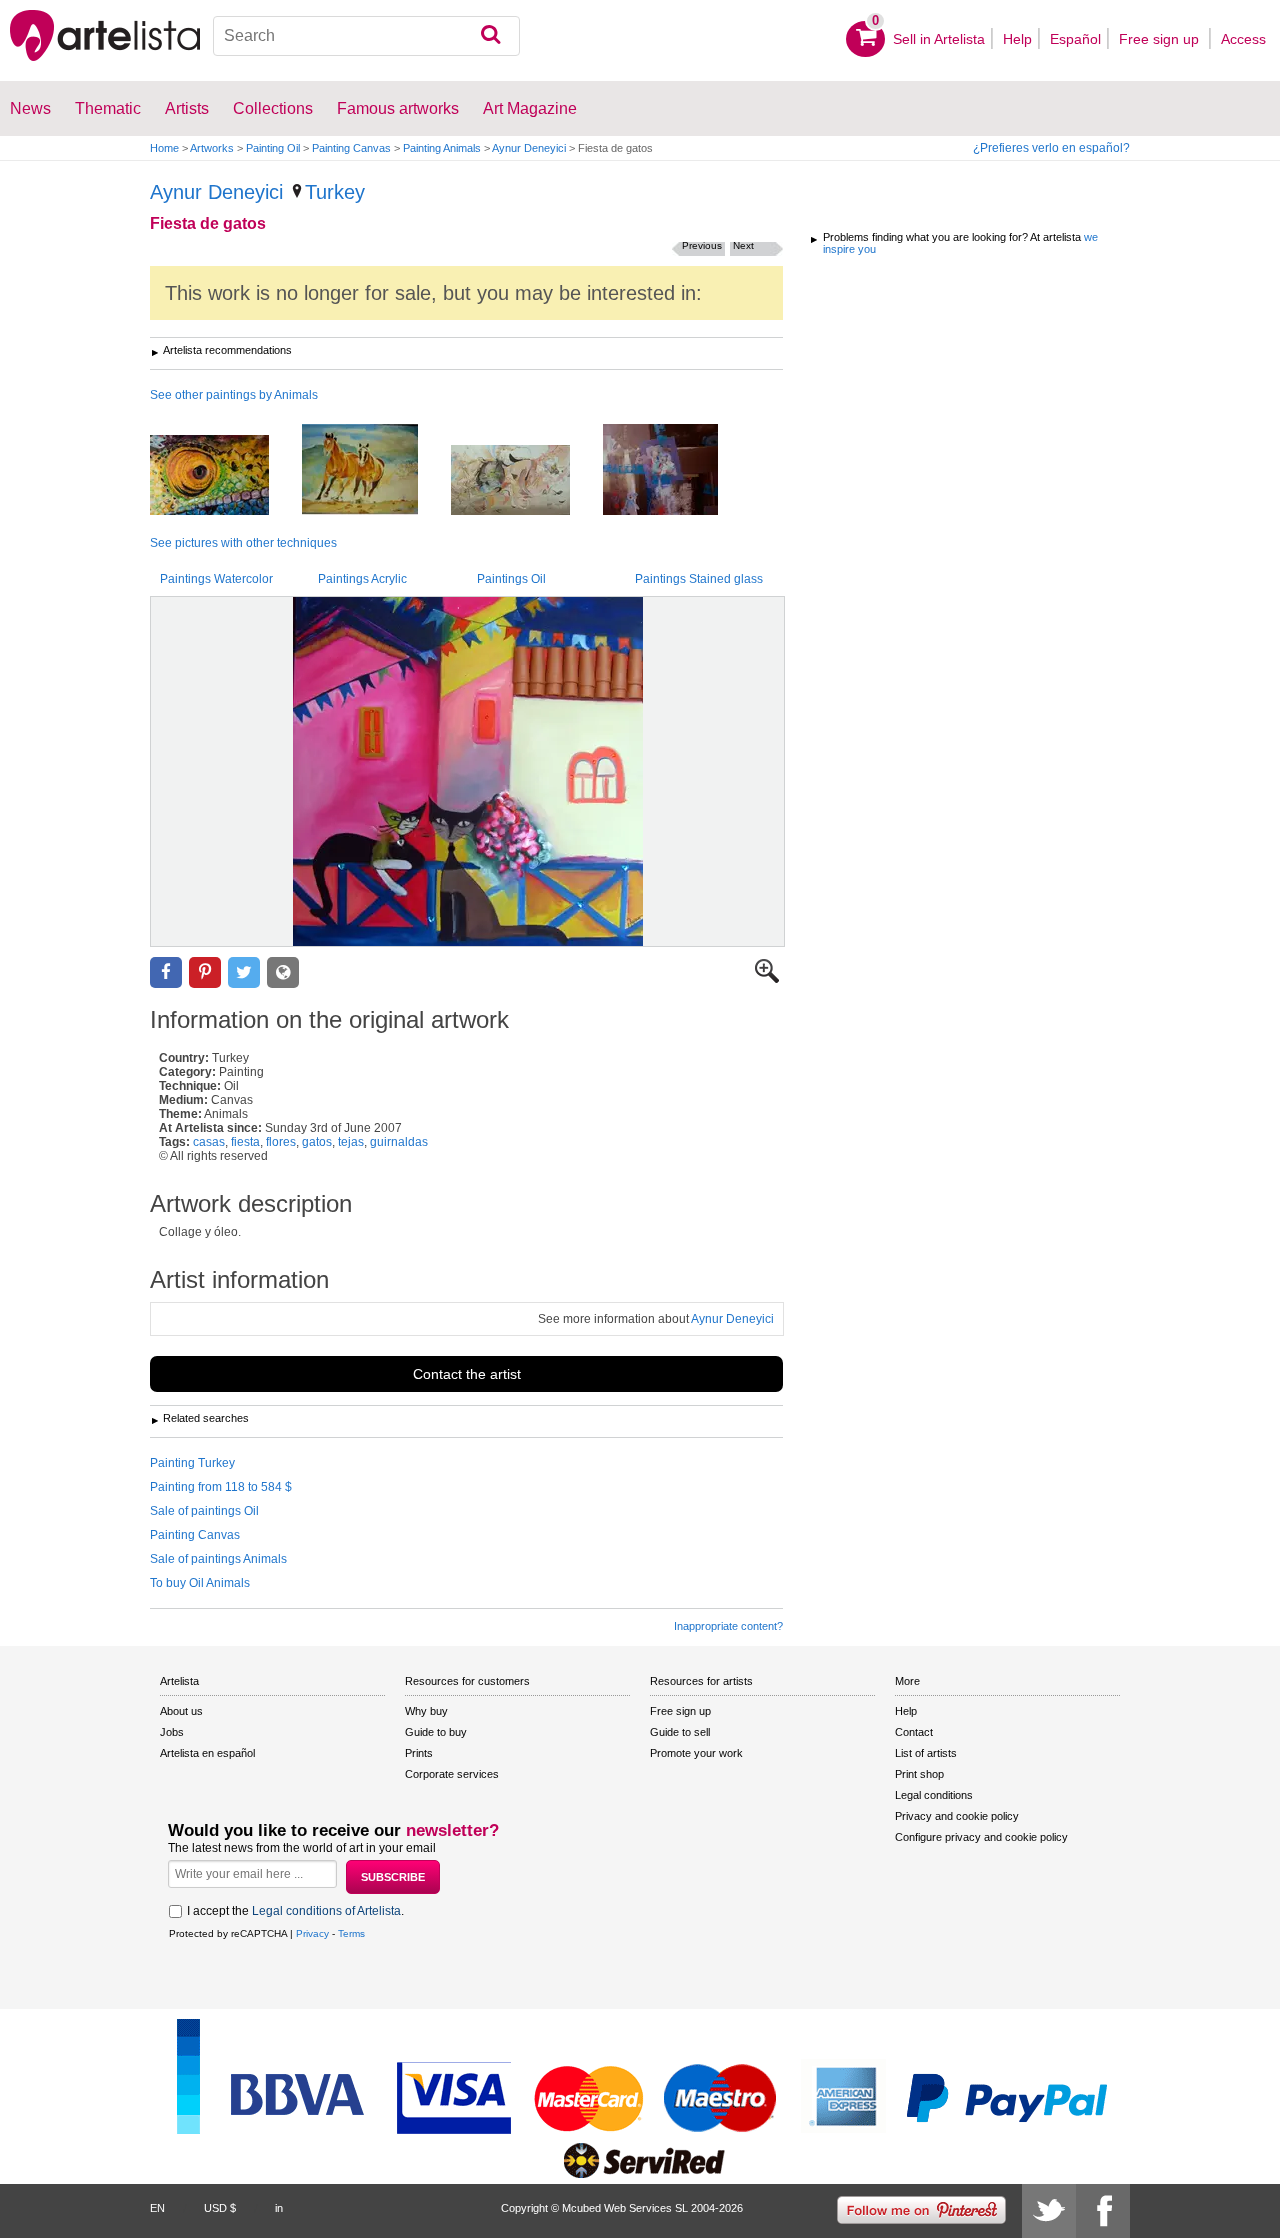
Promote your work (696, 1753)
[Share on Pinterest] (205, 972)
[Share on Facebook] (166, 972)
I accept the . (295, 1911)
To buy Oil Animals (200, 1583)
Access (1243, 39)
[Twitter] (1049, 2211)
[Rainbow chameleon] (224, 476)
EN (157, 2208)
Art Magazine (530, 108)
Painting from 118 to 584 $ (221, 1487)
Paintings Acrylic (362, 579)
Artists (187, 108)
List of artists (926, 1753)
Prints (419, 1753)
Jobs (172, 1732)
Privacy (312, 1933)
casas (209, 1142)
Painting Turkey (192, 1463)
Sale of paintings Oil (204, 1511)
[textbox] (366, 36)
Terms (351, 1933)
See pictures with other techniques (243, 543)
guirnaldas (399, 1142)
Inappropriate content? (728, 1626)
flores (281, 1142)
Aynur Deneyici (529, 148)
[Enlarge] (767, 979)
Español (1075, 39)
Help (1017, 39)
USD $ (220, 2208)
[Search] (490, 36)
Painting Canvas (351, 148)
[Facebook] (1103, 2211)
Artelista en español (207, 1753)
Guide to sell (680, 1732)
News (30, 108)
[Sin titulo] (525, 481)
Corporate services (452, 1774)
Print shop (919, 1774)
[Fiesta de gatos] (467, 771)
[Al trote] (375, 471)
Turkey (335, 192)
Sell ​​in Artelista (939, 39)
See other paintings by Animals (234, 395)
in (279, 2208)
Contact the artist (467, 1374)
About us (181, 1711)
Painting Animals (442, 148)
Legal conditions (934, 1795)
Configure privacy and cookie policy (981, 1837)
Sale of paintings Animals (218, 1559)
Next (743, 245)
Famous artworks (398, 108)
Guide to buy (436, 1732)
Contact (914, 1732)
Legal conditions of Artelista (326, 1911)
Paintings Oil (511, 579)
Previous (702, 245)
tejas (351, 1142)
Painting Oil (273, 148)
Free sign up (1161, 39)
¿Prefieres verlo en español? (1051, 148)
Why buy (426, 1711)
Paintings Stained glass (699, 579)
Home (164, 148)
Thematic (108, 108)
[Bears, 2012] (675, 471)
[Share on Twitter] (244, 972)
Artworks (212, 148)
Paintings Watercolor (216, 579)
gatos (317, 1142)
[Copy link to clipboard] (283, 972)
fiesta (245, 1142)
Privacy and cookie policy (957, 1816)
